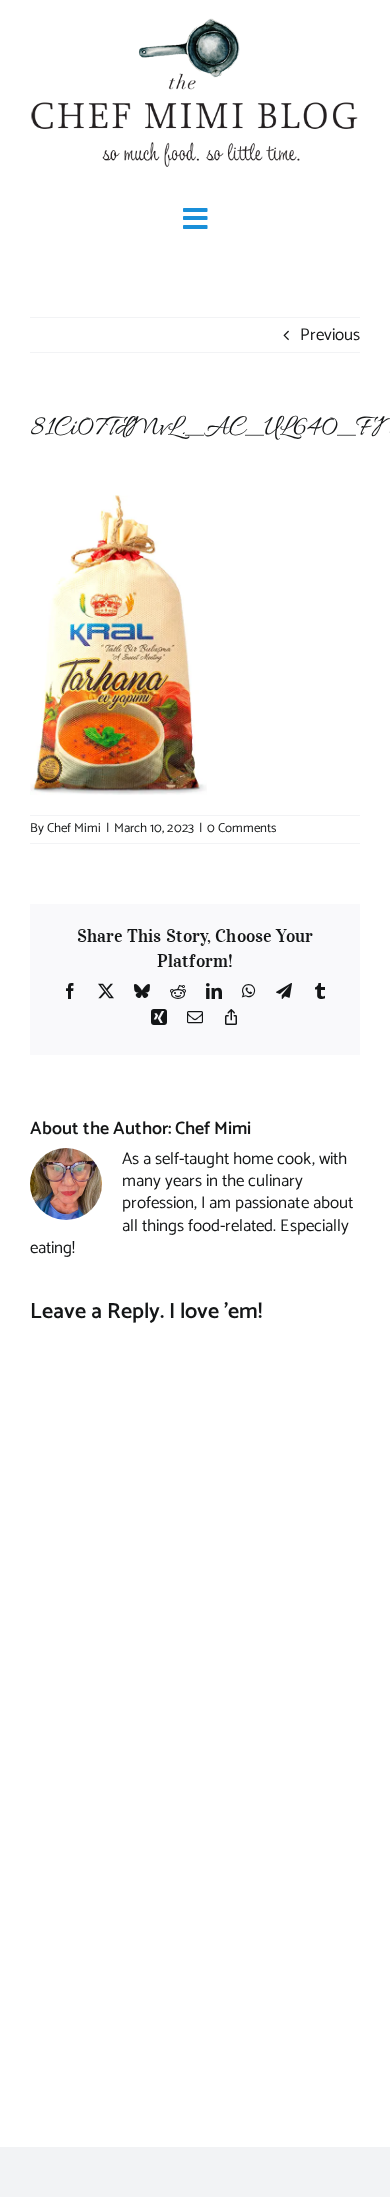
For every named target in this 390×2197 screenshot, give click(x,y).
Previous (330, 335)
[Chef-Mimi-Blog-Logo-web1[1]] (195, 20)
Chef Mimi (74, 828)
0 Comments (241, 828)
